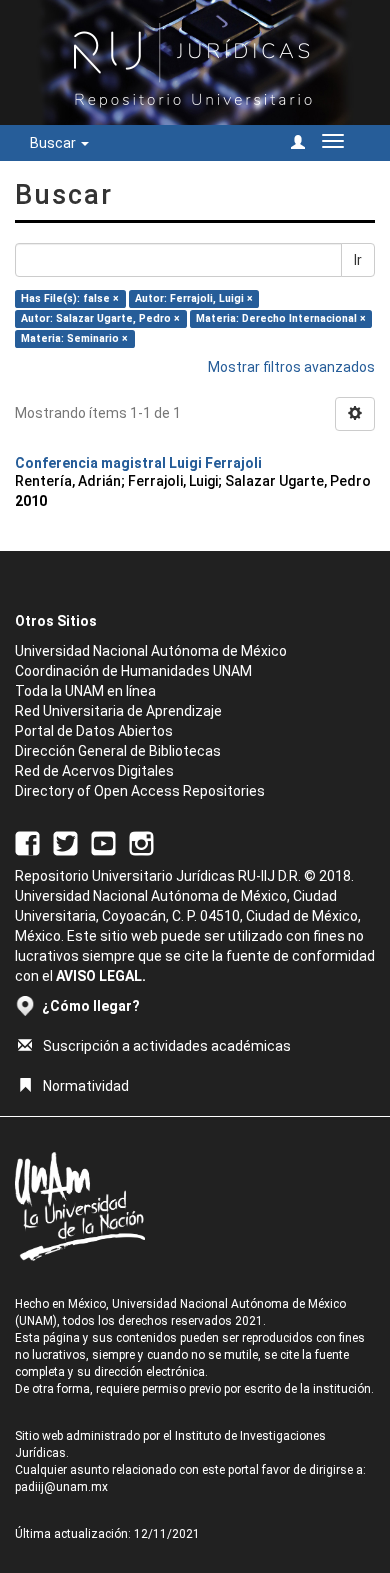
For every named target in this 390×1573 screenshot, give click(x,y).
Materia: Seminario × (74, 338)
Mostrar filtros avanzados (291, 367)
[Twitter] (65, 842)
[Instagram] (141, 842)
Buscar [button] (54, 143)
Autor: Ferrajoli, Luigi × (194, 298)
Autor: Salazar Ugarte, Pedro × (100, 318)
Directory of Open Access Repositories (140, 791)
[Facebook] (27, 842)
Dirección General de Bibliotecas (118, 751)
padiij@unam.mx (61, 1487)
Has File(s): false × (70, 298)
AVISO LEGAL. (101, 976)
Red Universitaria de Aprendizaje (118, 711)
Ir (358, 260)
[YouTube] (103, 842)
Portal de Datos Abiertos (94, 731)
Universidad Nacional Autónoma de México (151, 651)
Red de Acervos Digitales (94, 771)
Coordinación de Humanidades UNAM (133, 671)
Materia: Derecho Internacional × (281, 318)
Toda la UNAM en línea (85, 691)
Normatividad (86, 1086)
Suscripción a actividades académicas (167, 1046)
